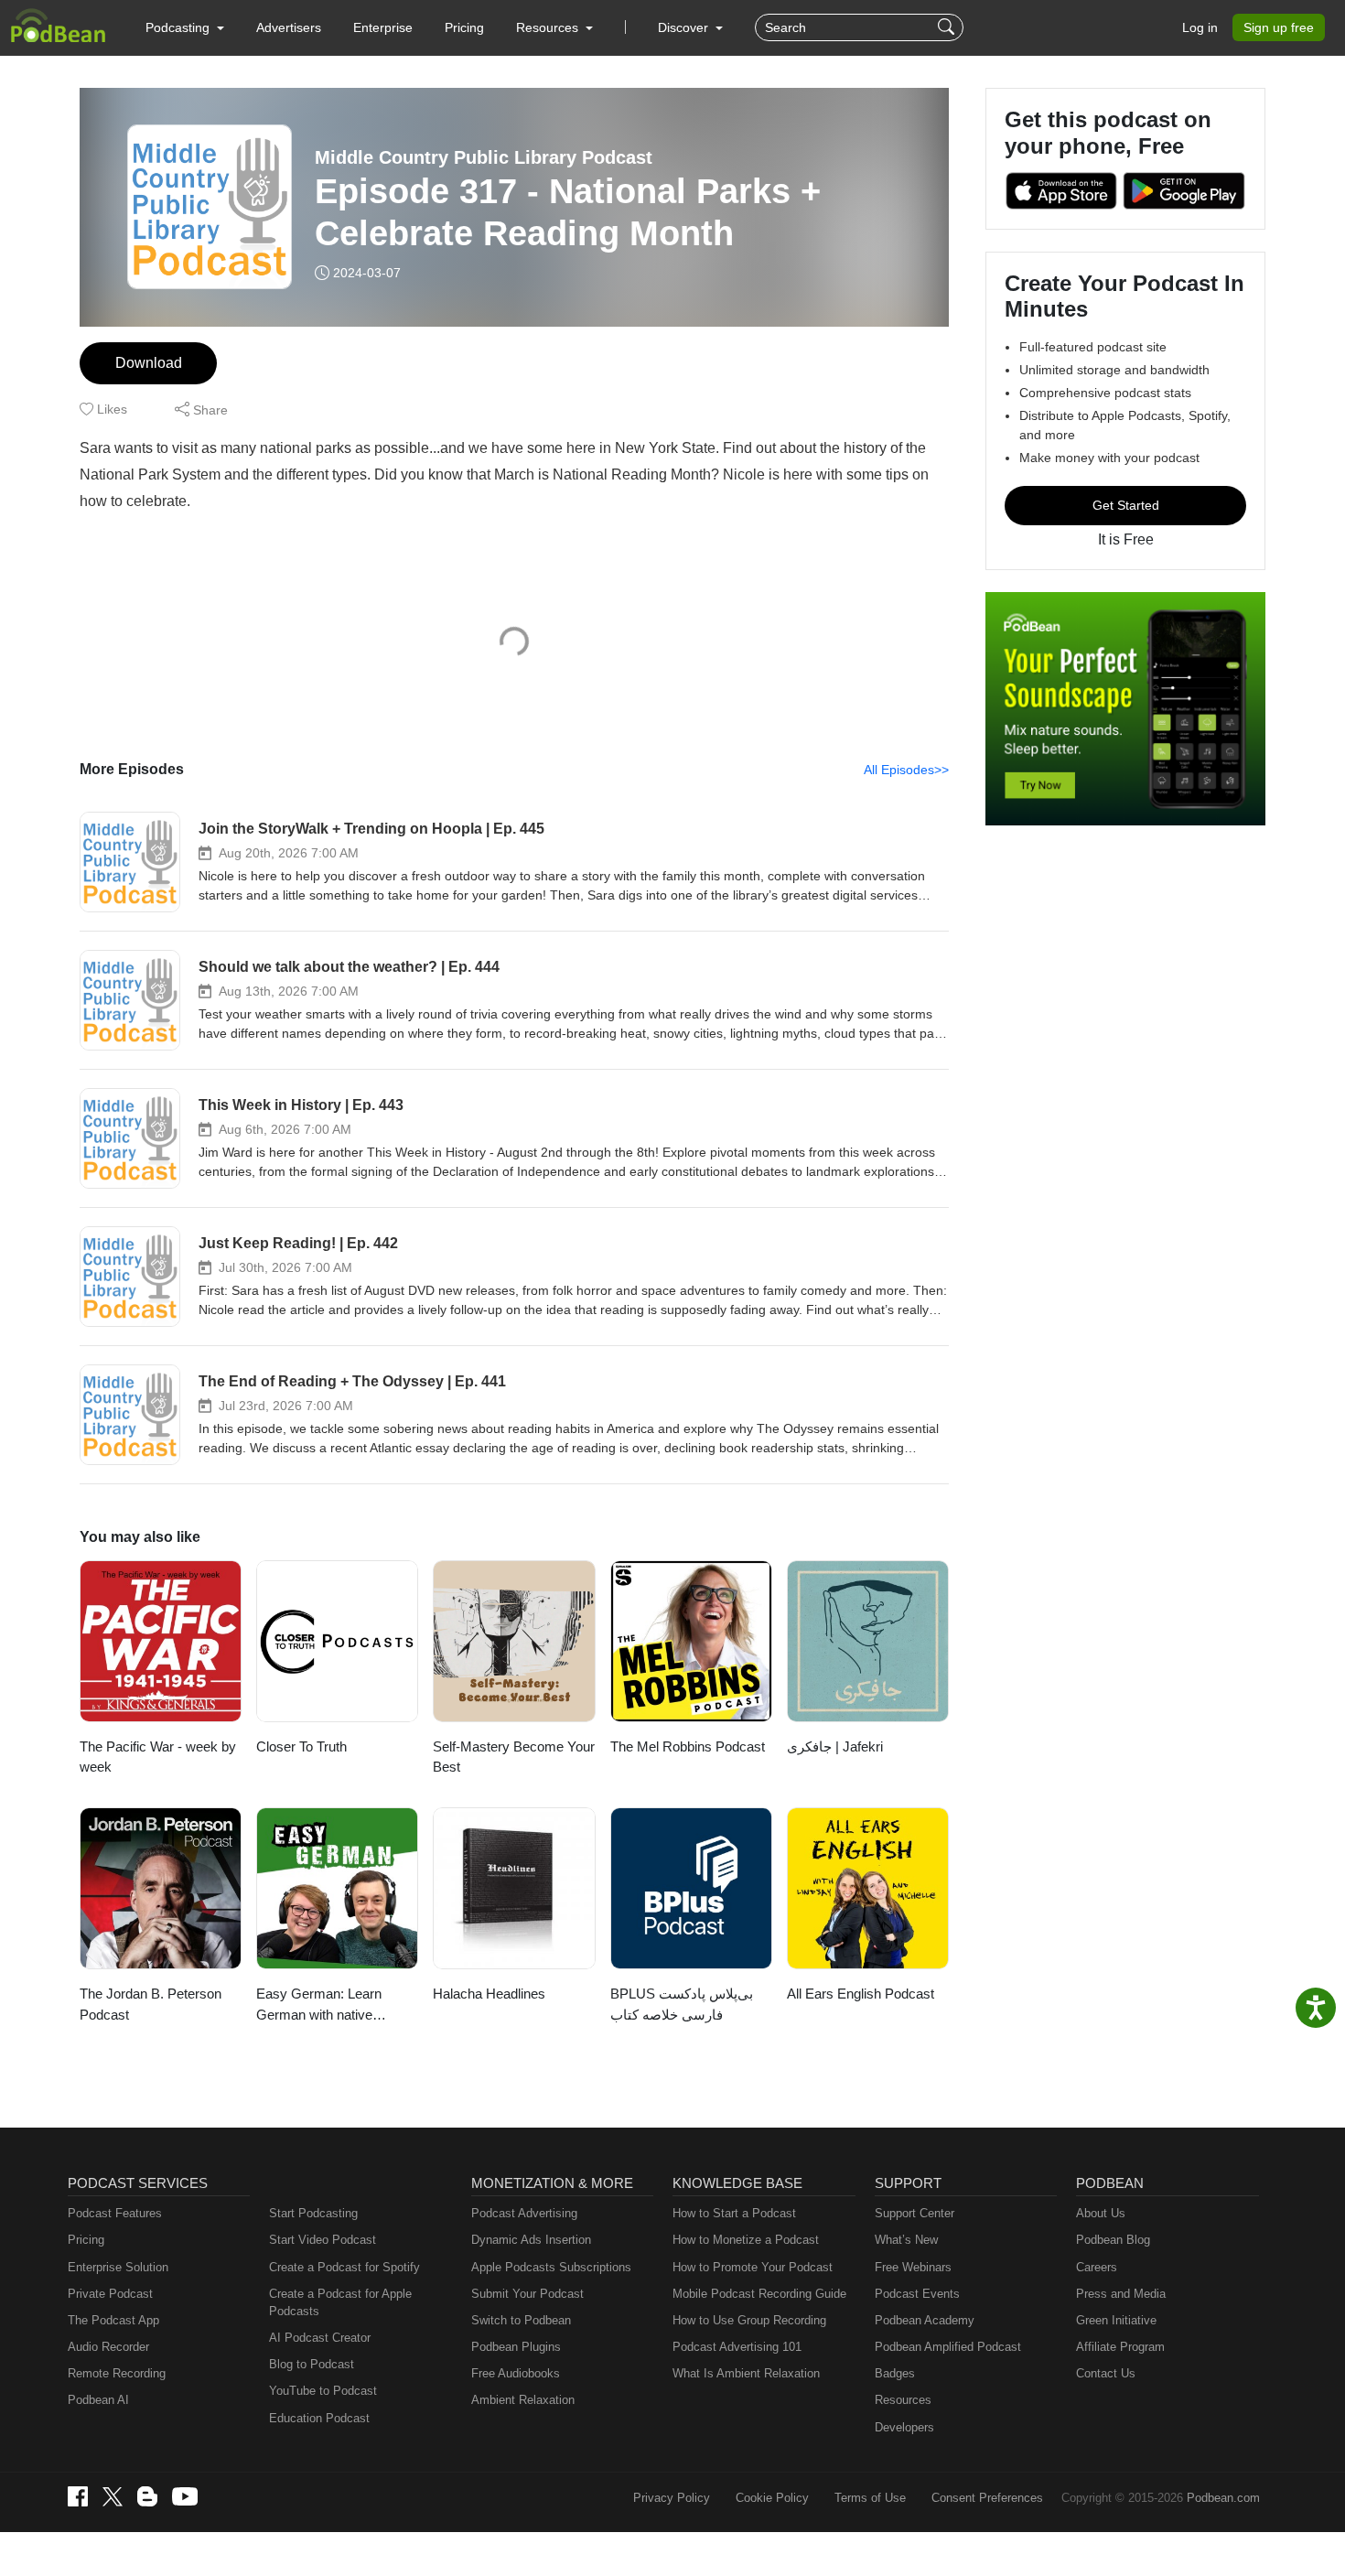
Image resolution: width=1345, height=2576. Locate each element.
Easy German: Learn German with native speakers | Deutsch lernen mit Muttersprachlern (335, 2005)
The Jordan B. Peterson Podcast (151, 2004)
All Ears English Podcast (861, 1994)
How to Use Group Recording (749, 2320)
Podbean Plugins (516, 2347)
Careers (1097, 2267)
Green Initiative (1116, 2320)
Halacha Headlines (489, 1994)
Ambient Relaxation (523, 2400)
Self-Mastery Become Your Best (514, 1757)
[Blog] (147, 2496)
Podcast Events (917, 2294)
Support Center (915, 2213)
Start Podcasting (313, 2213)
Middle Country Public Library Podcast (484, 157)
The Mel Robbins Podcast (688, 1746)
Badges (895, 2373)
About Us (1101, 2213)
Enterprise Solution (118, 2267)
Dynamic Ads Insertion (531, 2240)
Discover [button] (685, 27)
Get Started (1126, 505)
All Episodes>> (906, 770)
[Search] (948, 27)
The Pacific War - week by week (158, 1757)
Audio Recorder (108, 2347)
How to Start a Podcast (734, 2213)
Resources (903, 2400)
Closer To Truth (301, 1746)
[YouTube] (185, 2496)
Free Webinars (913, 2267)
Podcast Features (115, 2213)
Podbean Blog (1113, 2240)
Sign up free (1279, 27)
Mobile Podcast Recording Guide (759, 2294)
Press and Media (1121, 2294)
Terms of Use (870, 2498)
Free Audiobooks (516, 2373)
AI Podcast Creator (320, 2338)
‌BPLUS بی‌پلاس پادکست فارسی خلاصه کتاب (682, 2004)
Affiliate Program (1120, 2347)
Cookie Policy (772, 2498)
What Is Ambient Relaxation (746, 2373)
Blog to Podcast (312, 2364)
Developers (904, 2427)
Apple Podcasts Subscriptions (551, 2267)
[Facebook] (78, 2496)
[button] (185, 27)
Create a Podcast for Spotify (344, 2267)
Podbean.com (1223, 2498)
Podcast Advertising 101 (737, 2347)
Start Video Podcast (323, 2240)
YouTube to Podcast (323, 2391)
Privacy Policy (672, 2498)
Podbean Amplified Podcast (948, 2347)
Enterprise (383, 27)
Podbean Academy (925, 2320)
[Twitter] (113, 2497)
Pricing (464, 27)
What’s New (906, 2240)
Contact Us (1106, 2373)
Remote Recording (117, 2373)
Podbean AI (98, 2400)
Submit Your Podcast (527, 2294)
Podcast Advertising (524, 2213)
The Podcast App (113, 2320)
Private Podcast (110, 2294)
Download (149, 363)
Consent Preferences (987, 2498)
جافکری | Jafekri (835, 1746)
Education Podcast (319, 2418)
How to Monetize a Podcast (746, 2240)
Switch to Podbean (521, 2320)
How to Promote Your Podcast (753, 2267)
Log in (1200, 27)
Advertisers (289, 27)
